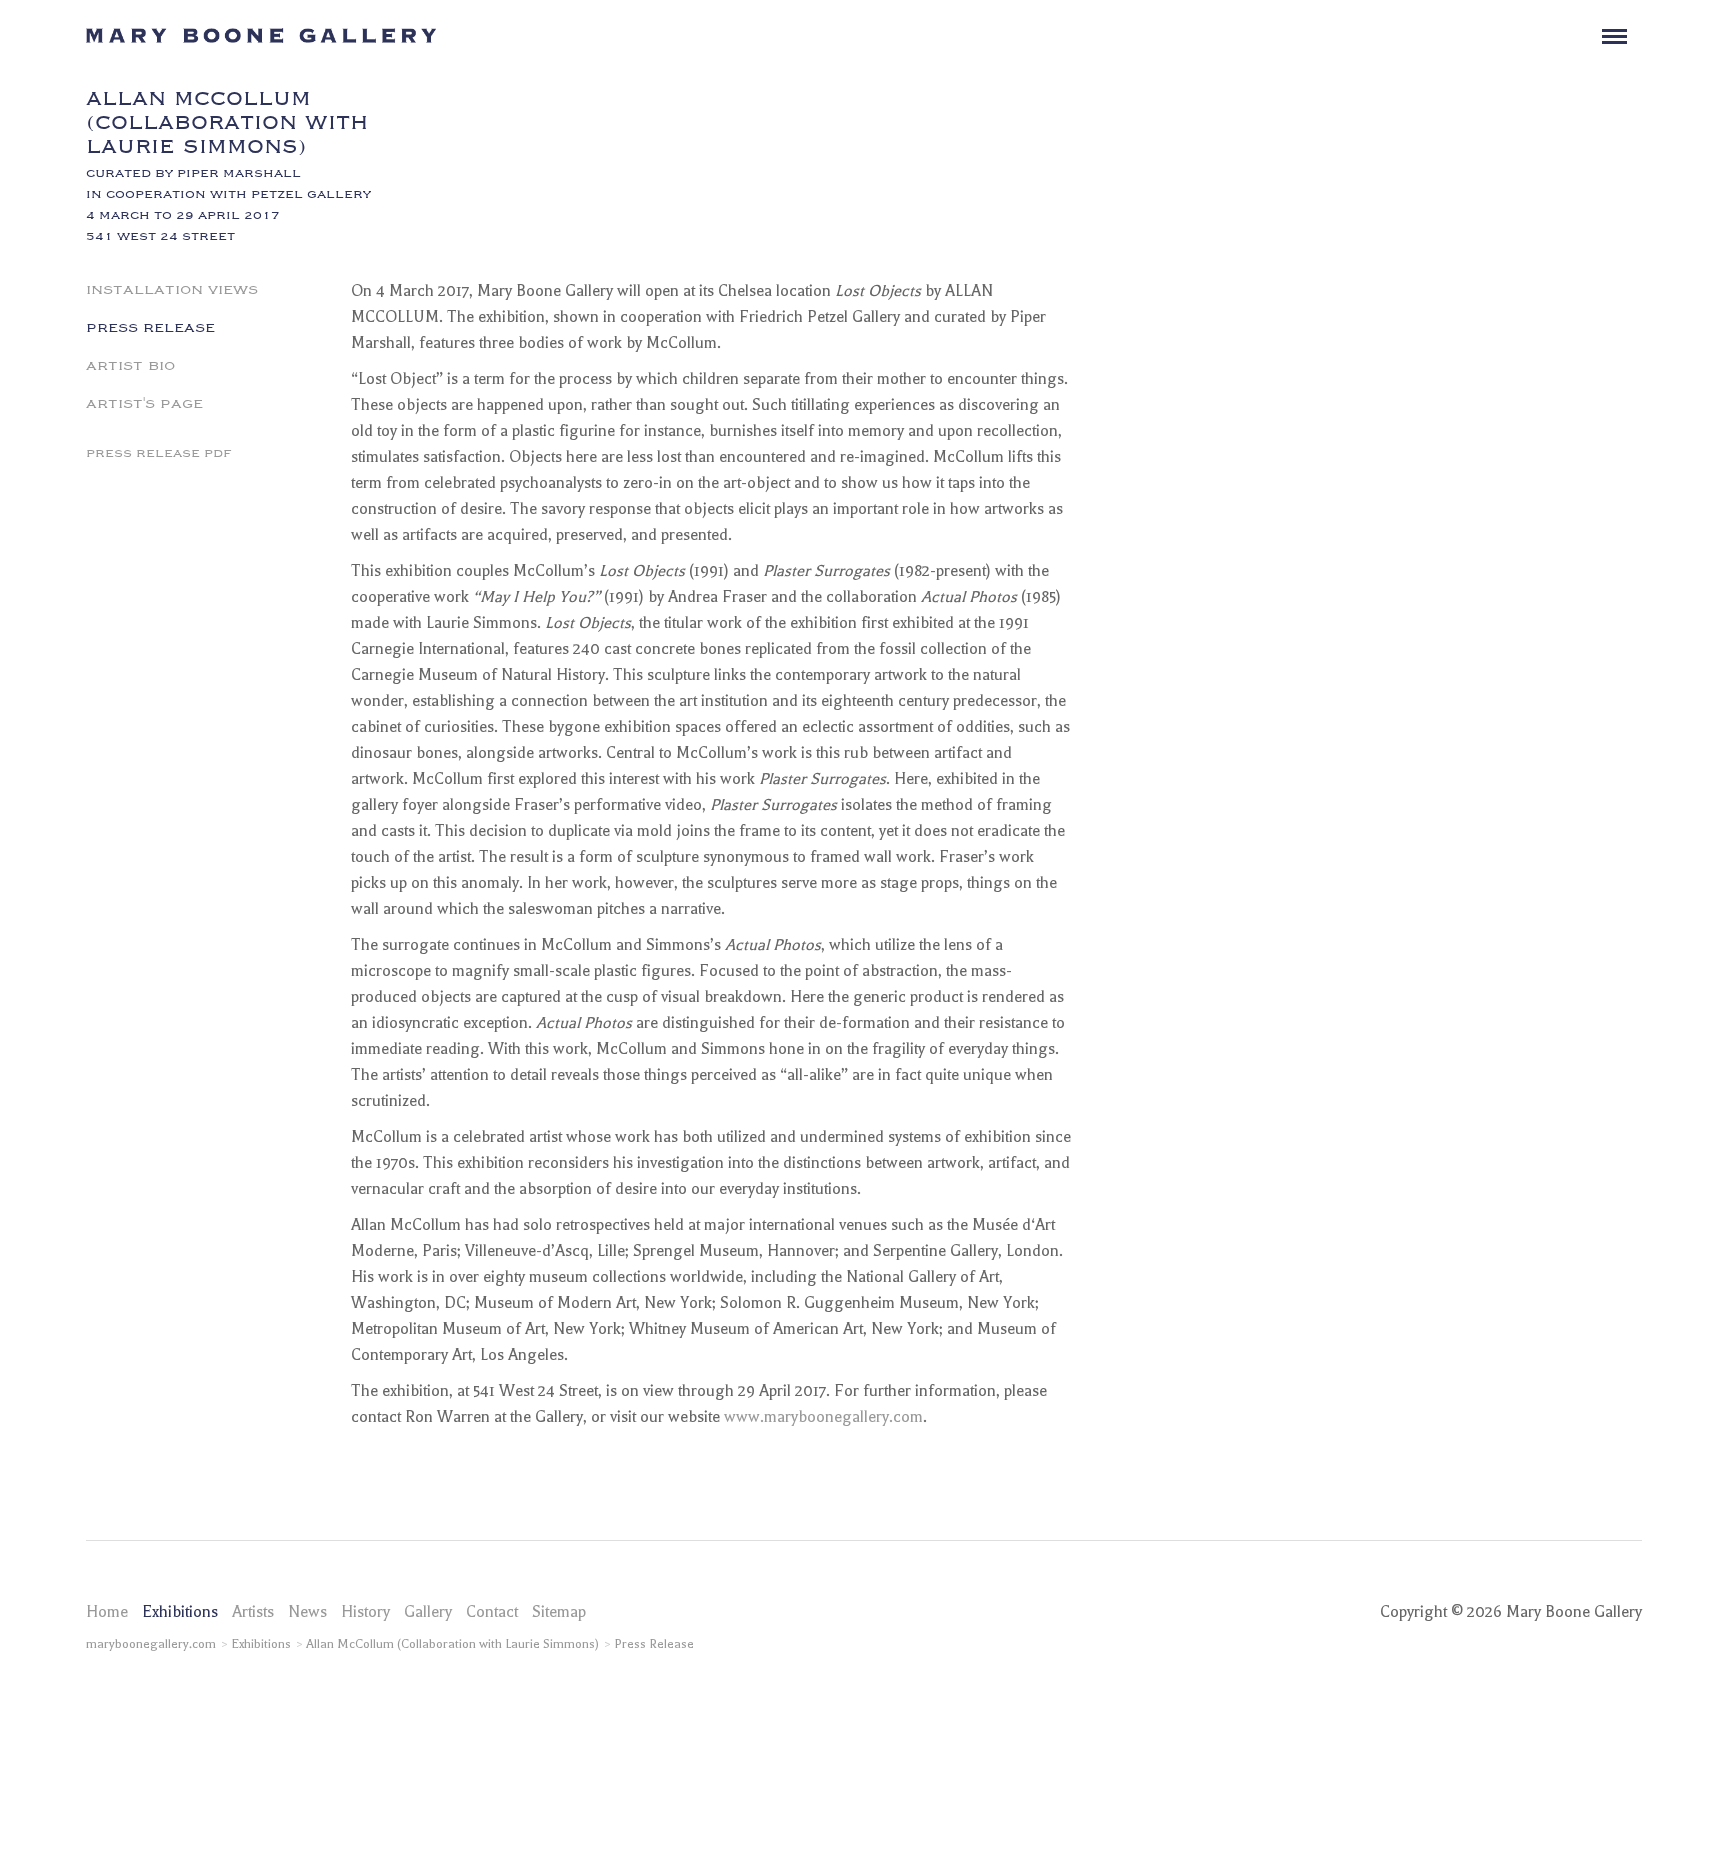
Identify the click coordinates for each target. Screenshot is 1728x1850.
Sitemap (559, 1612)
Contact (492, 1612)
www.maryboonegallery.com (823, 1417)
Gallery (428, 1612)
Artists (253, 1612)
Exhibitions (180, 1612)
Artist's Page (144, 402)
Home (107, 1612)
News (307, 1612)
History (365, 1612)
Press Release (150, 326)
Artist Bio (130, 364)
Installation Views (172, 288)
